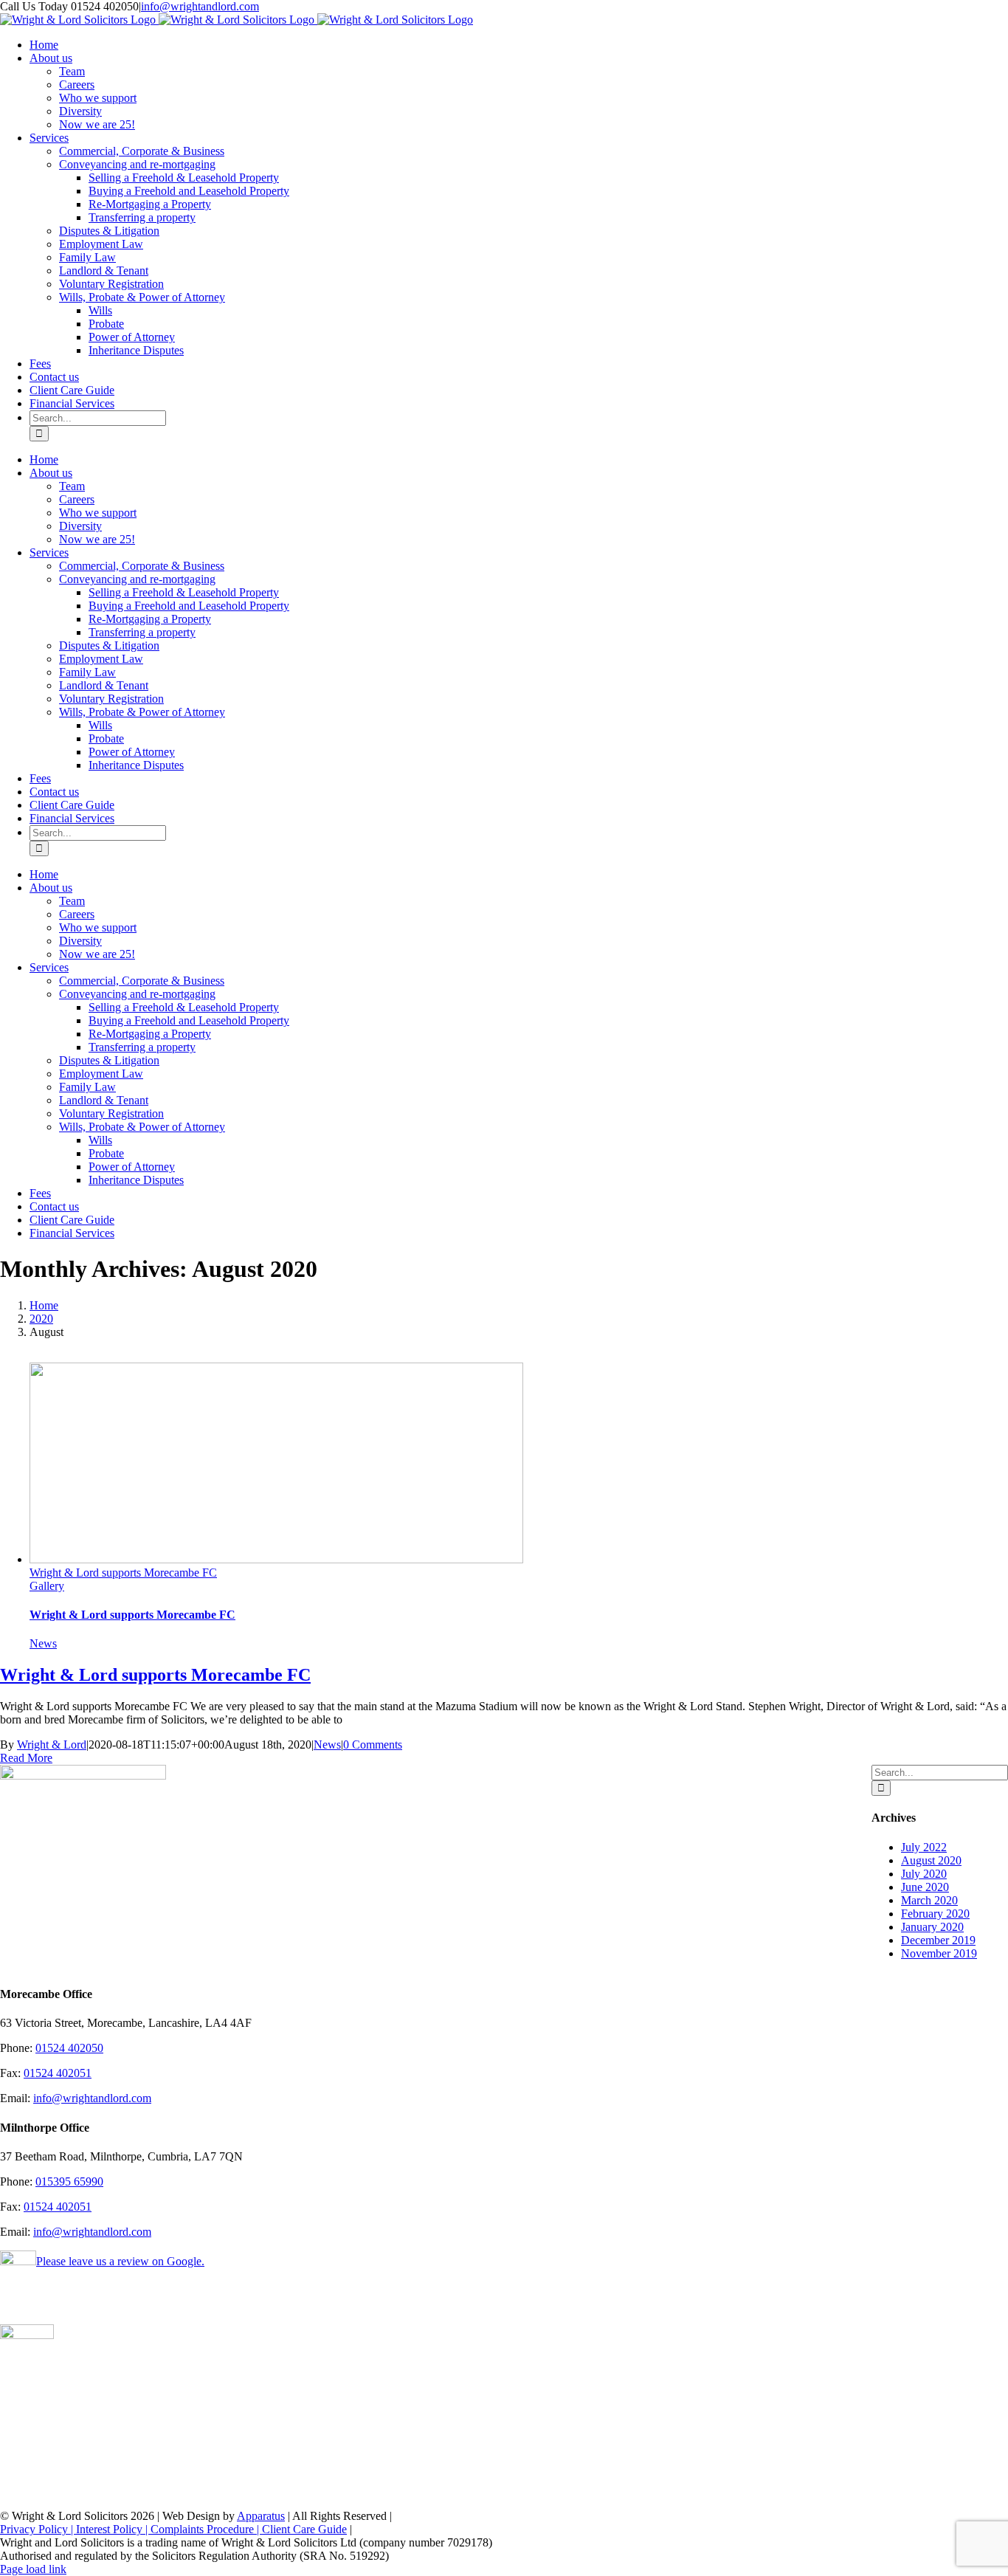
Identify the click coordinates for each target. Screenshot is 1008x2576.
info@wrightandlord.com (200, 6)
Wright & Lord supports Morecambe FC (123, 1573)
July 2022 (924, 1847)
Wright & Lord (52, 1745)
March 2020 (929, 1900)
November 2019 (939, 1953)
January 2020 (932, 1927)
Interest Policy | (113, 2529)
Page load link (33, 2569)
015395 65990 (69, 2181)
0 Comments (373, 1745)
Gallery (47, 1586)
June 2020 (925, 1887)
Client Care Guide (304, 2529)
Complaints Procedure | (206, 2529)
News (43, 1643)
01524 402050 (69, 2048)
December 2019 (938, 1940)
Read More (26, 1758)
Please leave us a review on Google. (120, 2261)
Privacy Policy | (38, 2529)
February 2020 (935, 1914)
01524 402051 (58, 2073)
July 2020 (924, 1874)
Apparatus (261, 2516)
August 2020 (931, 1860)
